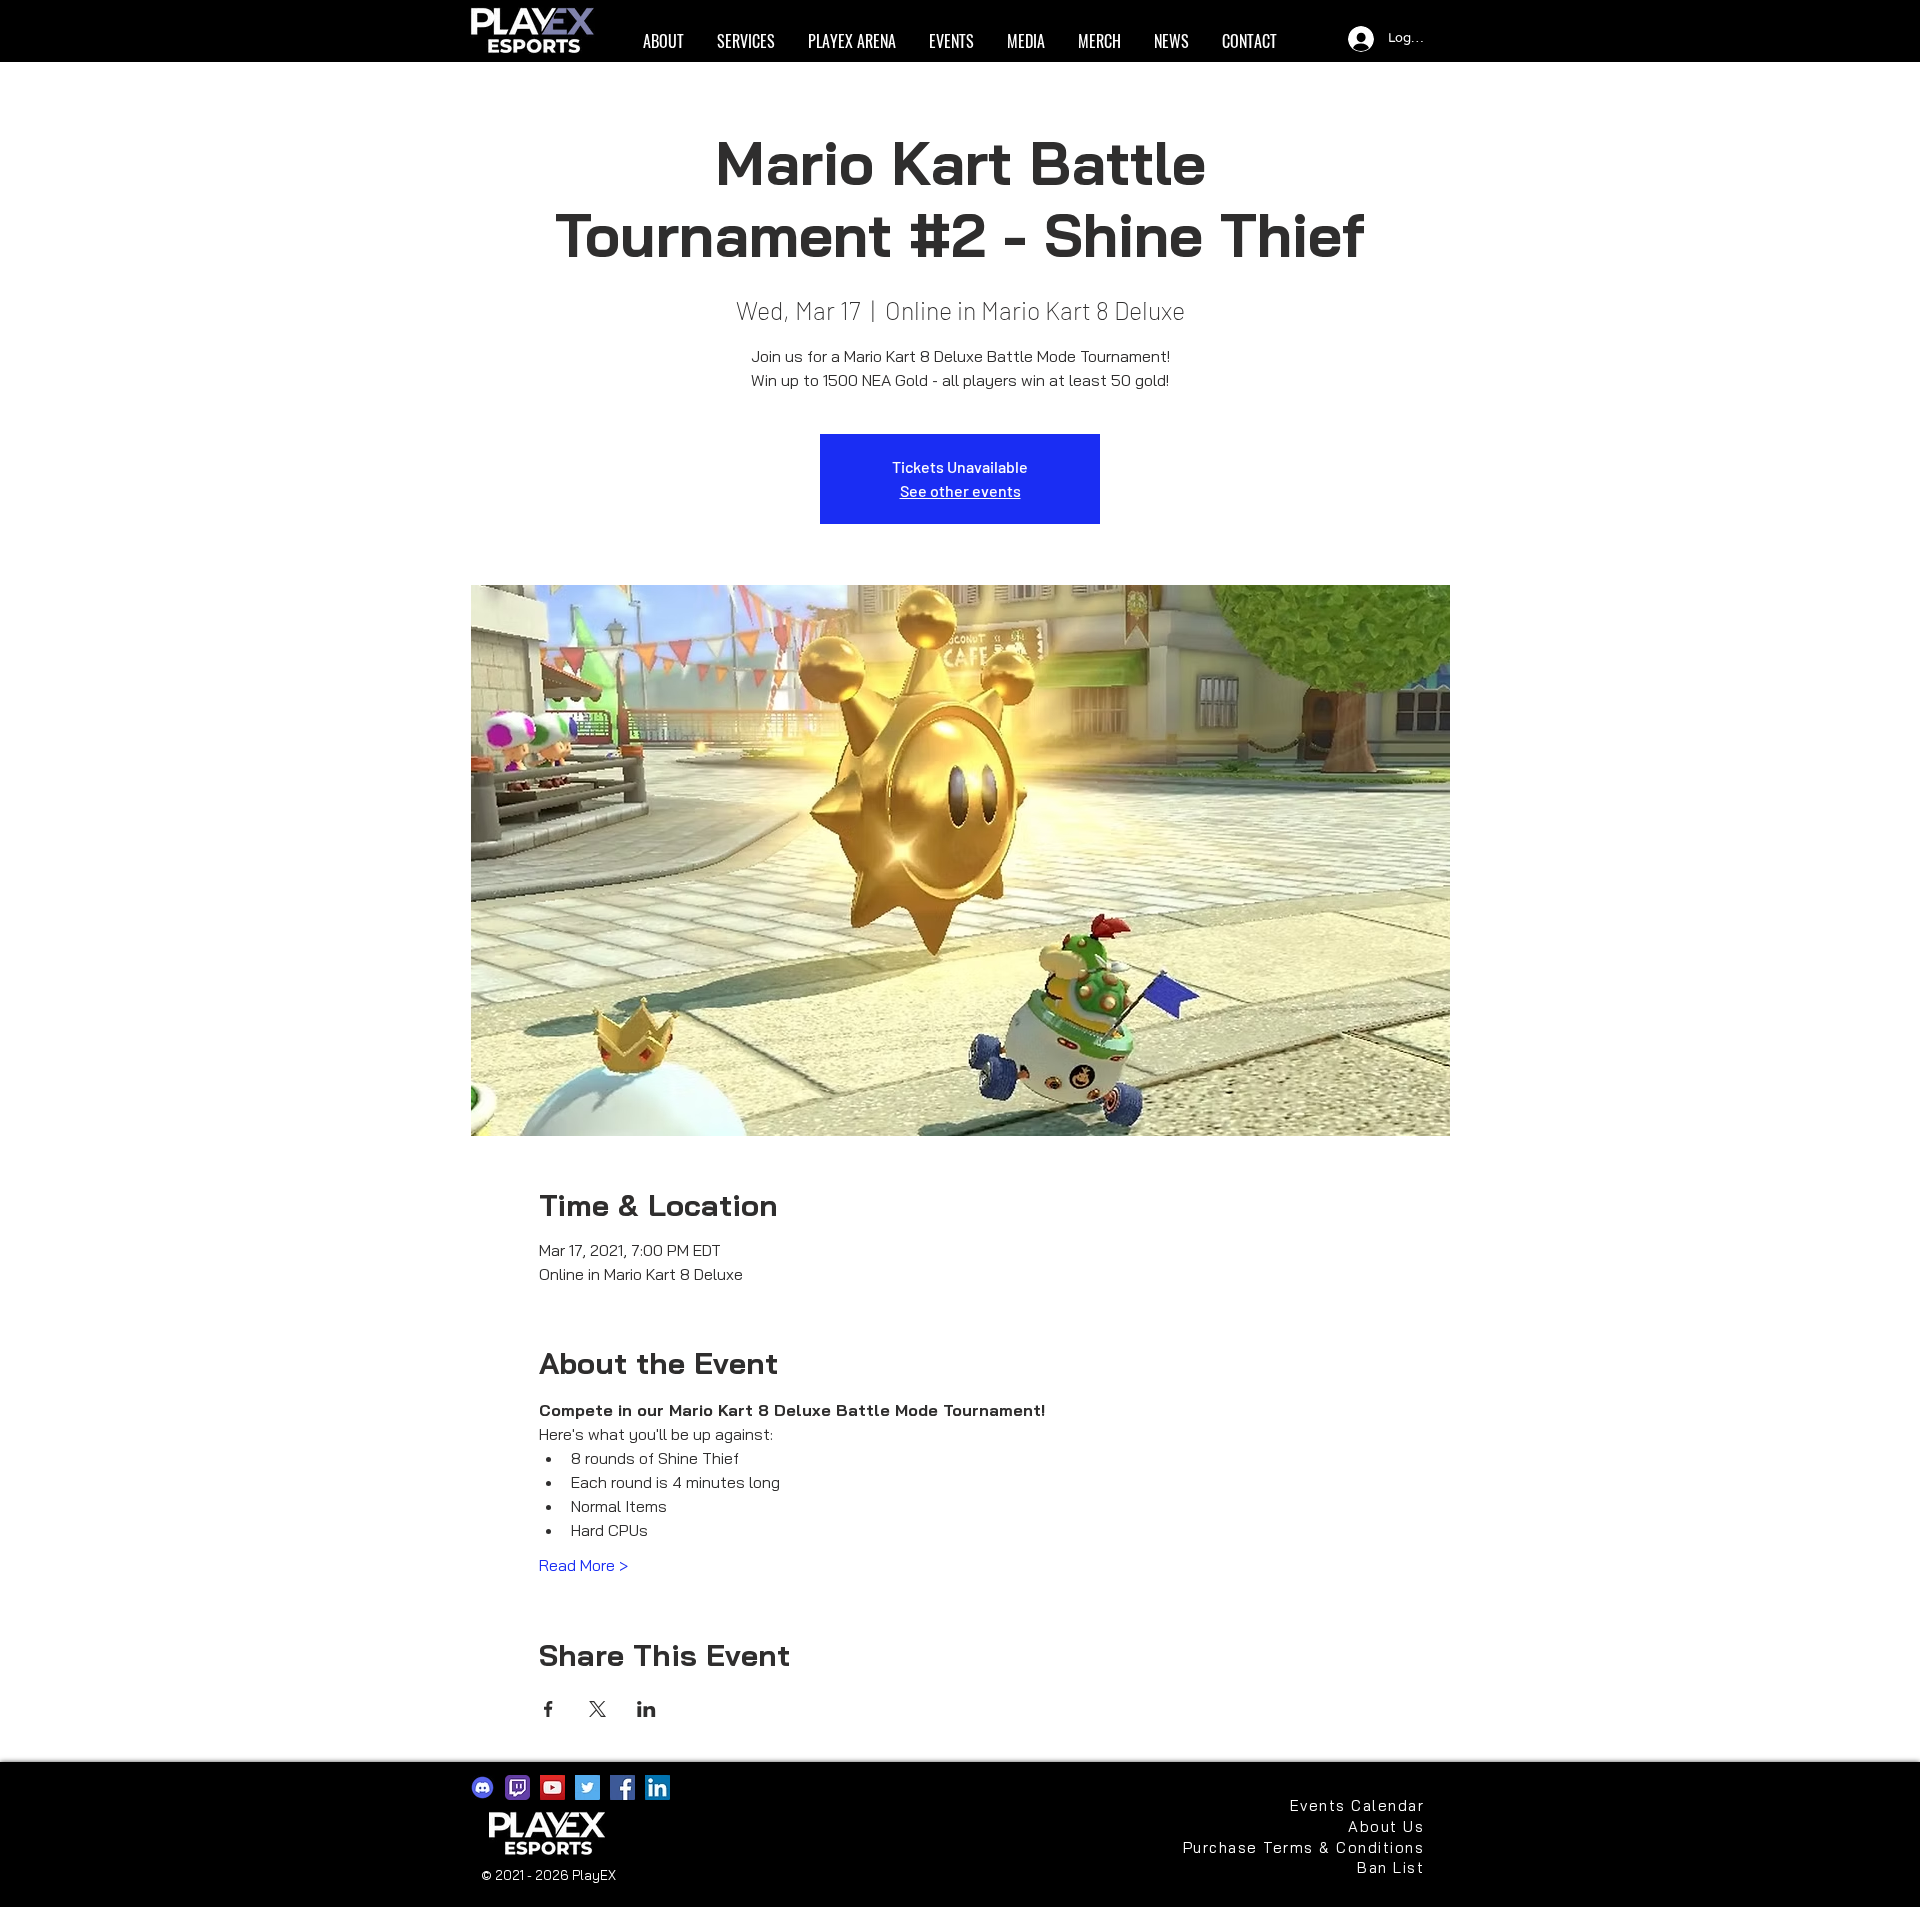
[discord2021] (482, 1787)
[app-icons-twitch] (517, 1787)
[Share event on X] (597, 1709)
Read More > (583, 1565)
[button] (663, 41)
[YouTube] (552, 1787)
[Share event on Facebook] (548, 1709)
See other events (960, 490)
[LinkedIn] (657, 1787)
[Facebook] (622, 1787)
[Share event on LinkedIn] (646, 1709)
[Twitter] (587, 1787)
